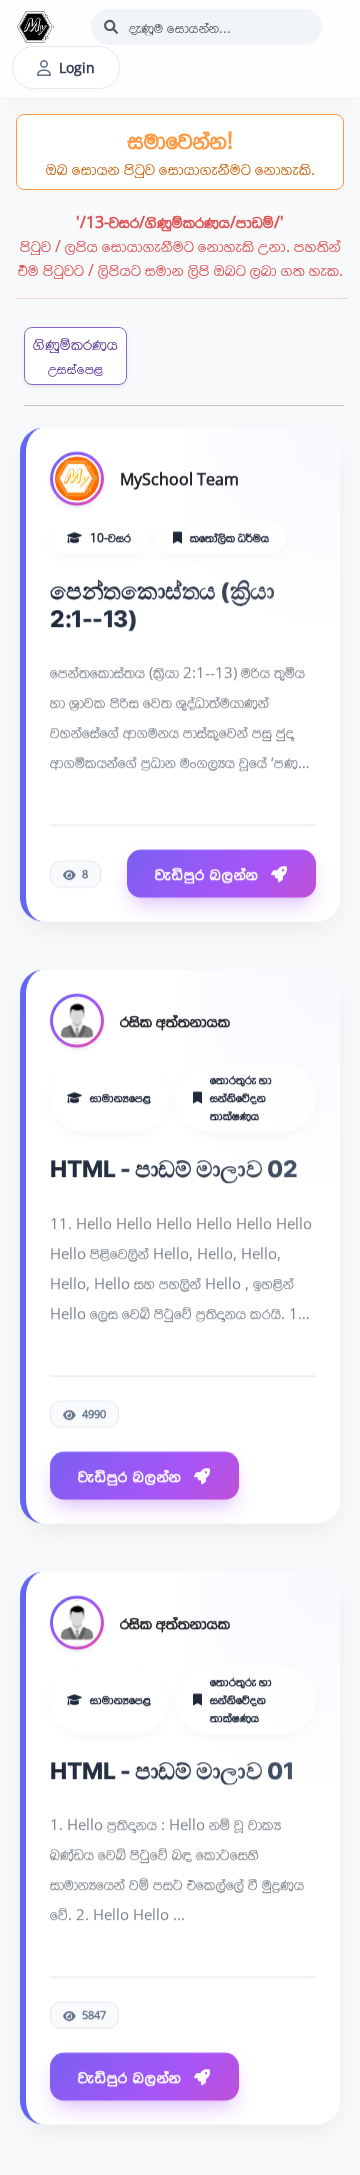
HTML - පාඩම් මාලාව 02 (173, 1166)
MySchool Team (179, 476)
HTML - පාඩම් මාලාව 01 (171, 1767)
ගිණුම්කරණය (75, 355)
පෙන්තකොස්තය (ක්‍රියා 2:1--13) (162, 602)
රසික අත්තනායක (175, 1018)
